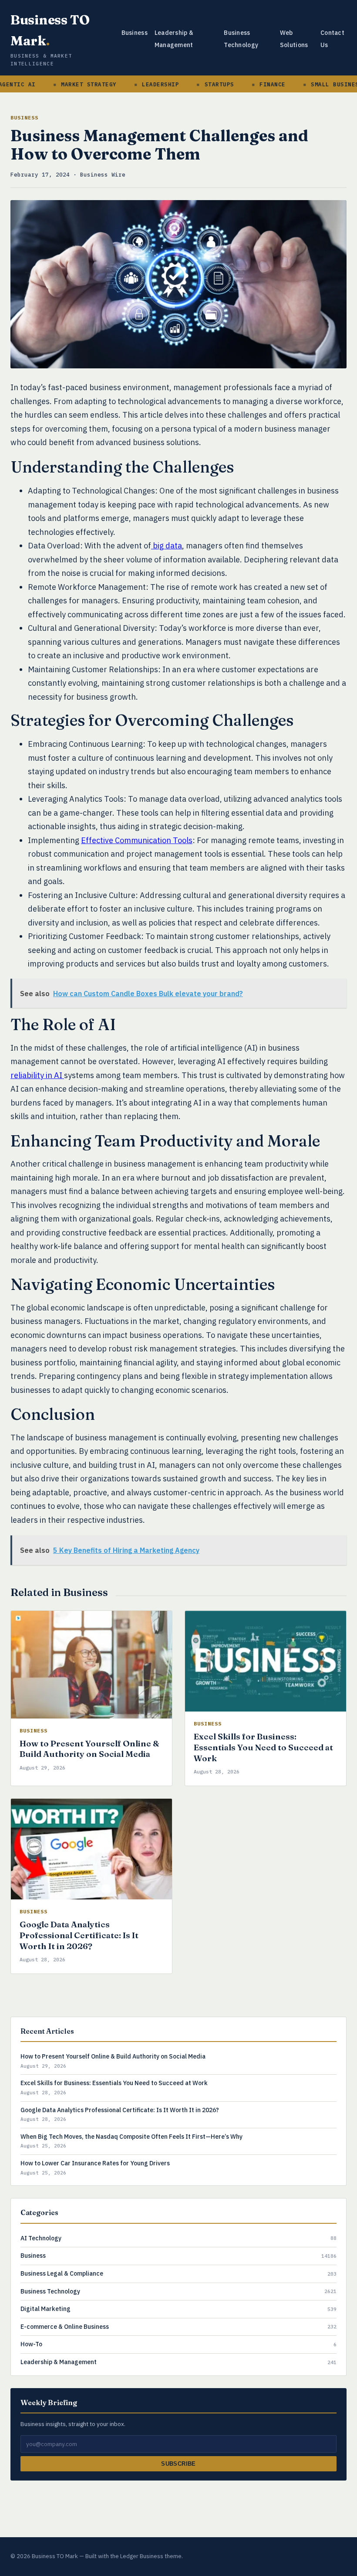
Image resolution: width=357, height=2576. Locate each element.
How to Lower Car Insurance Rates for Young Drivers (95, 2163)
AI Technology (41, 2238)
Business (135, 33)
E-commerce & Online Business (65, 2327)
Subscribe (178, 2464)
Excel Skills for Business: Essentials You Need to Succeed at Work (263, 1747)
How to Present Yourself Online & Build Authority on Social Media (89, 1749)
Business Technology (50, 2291)
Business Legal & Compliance (62, 2273)
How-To (31, 2344)
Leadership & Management (59, 2362)
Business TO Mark (50, 30)
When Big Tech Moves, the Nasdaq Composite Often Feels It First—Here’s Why (131, 2137)
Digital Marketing (45, 2309)
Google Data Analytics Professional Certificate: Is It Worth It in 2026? (79, 1935)
